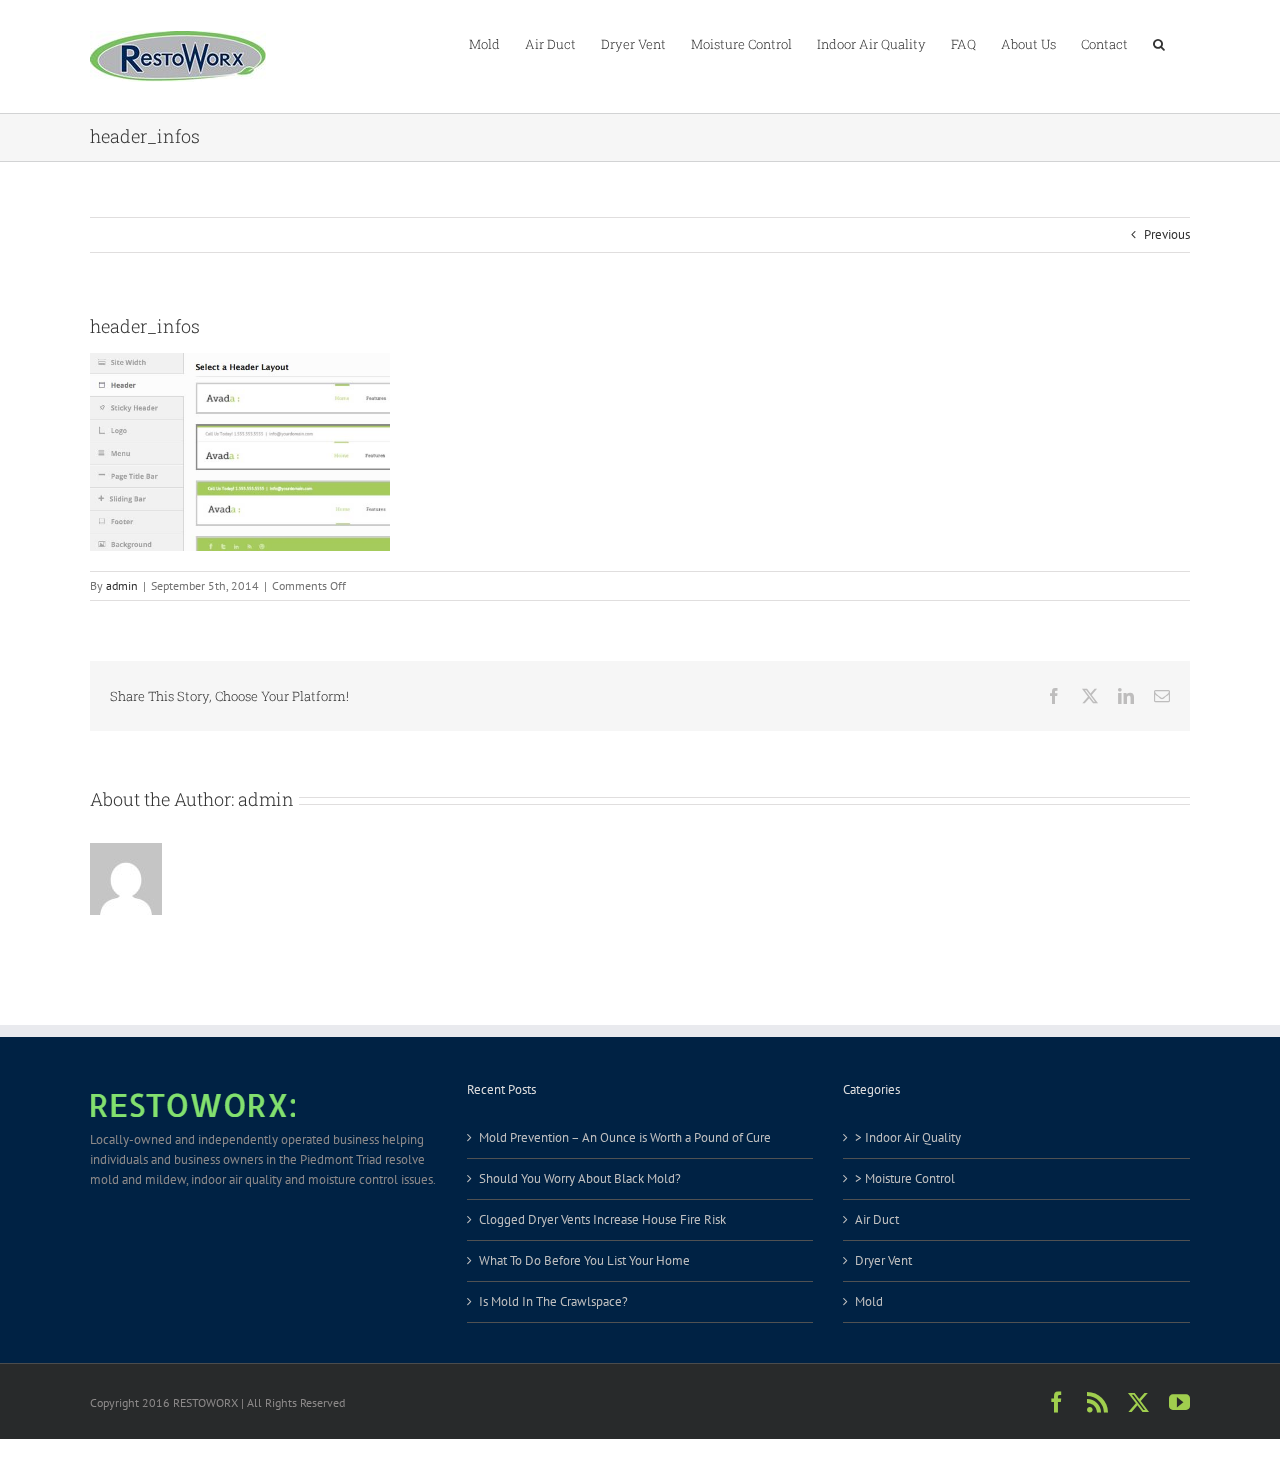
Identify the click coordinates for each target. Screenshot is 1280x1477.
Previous (1167, 234)
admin (122, 585)
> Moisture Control (905, 1178)
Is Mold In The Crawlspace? (553, 1301)
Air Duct (877, 1219)
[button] (1159, 43)
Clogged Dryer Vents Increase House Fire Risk (602, 1219)
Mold (869, 1301)
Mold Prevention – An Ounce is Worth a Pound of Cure (625, 1137)
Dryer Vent (883, 1260)
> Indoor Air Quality (908, 1137)
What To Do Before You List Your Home (584, 1260)
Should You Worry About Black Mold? (580, 1178)
